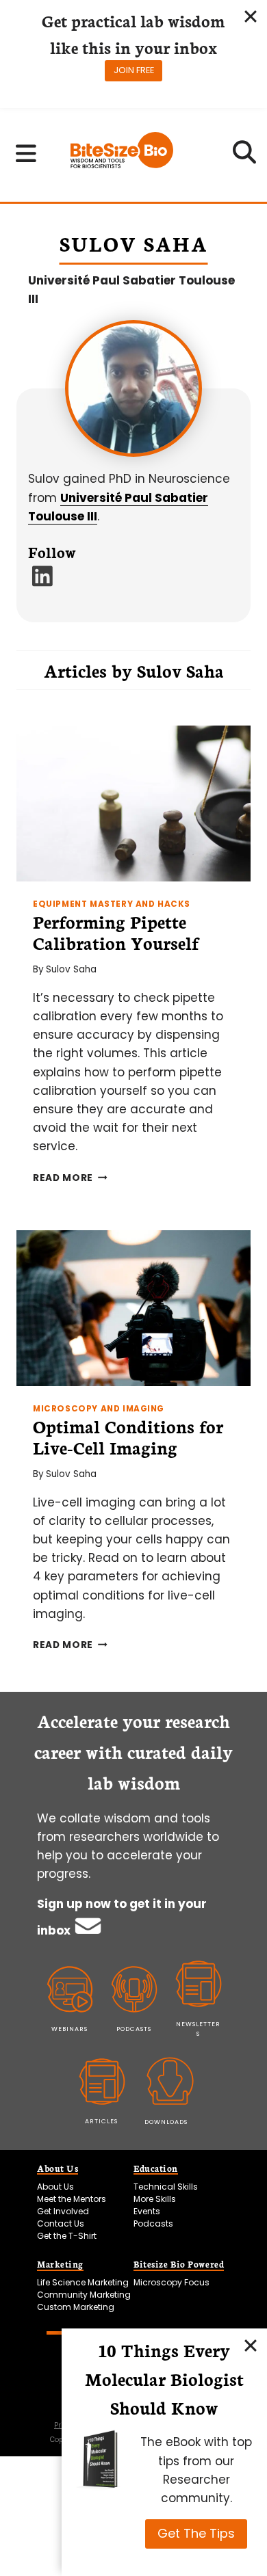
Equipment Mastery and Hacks (112, 904)
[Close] (251, 2345)
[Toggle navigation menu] (26, 153)
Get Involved (63, 2211)
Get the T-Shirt (67, 2236)
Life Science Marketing (83, 2282)
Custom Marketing (76, 2307)
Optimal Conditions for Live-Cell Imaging (128, 1436)
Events (147, 2211)
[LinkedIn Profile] (43, 581)
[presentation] (133, 804)
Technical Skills (166, 2187)
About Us (55, 2187)
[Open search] (245, 157)
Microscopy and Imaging (99, 1409)
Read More (70, 1178)
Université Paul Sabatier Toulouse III (131, 290)
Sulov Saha (71, 969)
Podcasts (153, 2223)
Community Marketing (84, 2295)
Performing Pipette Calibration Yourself (116, 932)
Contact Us (61, 2223)
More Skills (155, 2199)
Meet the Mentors (72, 2199)
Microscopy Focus (171, 2282)
